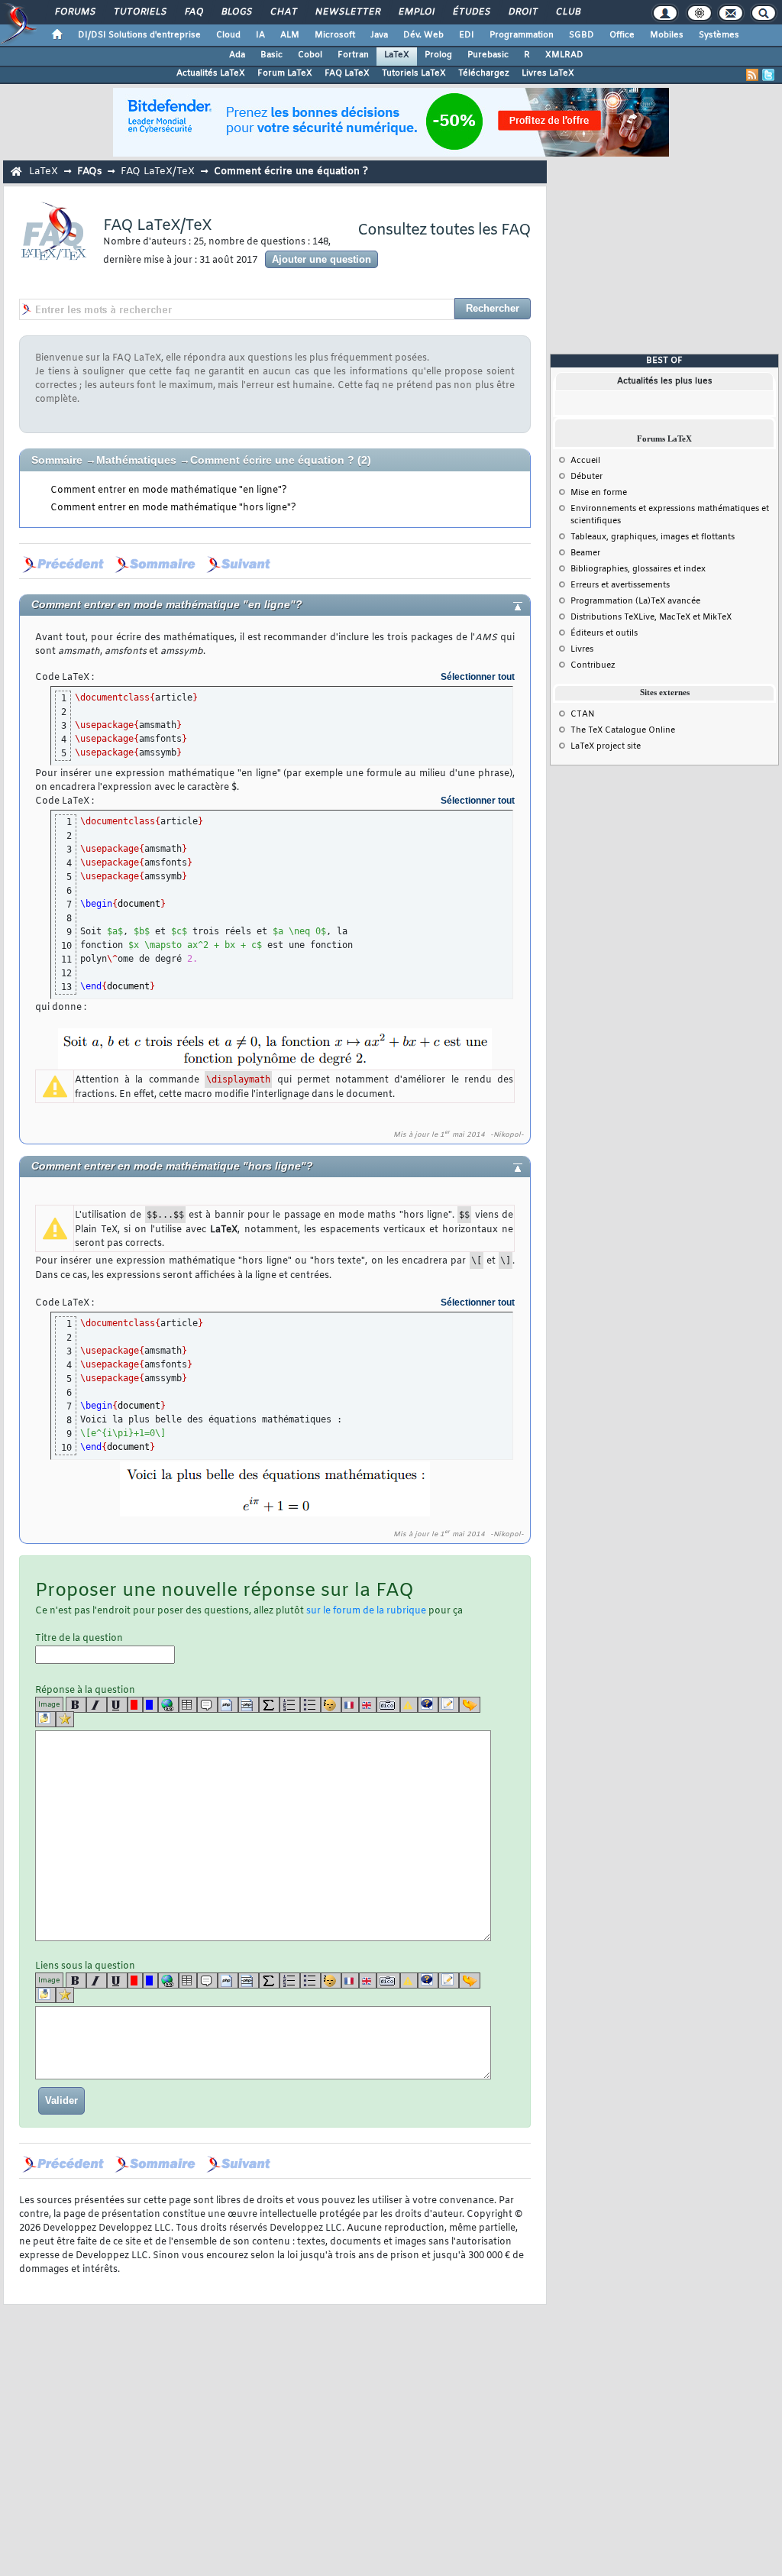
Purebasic (488, 55)
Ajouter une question (322, 259)
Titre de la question (79, 1639)
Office (622, 35)
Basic (271, 55)
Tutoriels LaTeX (414, 73)
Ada (237, 55)
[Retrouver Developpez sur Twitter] (768, 75)
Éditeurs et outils (604, 633)
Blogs (236, 12)
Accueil (585, 461)
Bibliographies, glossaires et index (638, 569)
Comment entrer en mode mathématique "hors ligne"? (173, 508)
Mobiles (667, 35)
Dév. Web (423, 35)
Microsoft (335, 35)
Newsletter (347, 12)
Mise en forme (599, 493)
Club (567, 12)
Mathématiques (136, 460)
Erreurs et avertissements (620, 585)
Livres (582, 649)
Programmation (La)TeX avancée (635, 601)
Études (471, 12)
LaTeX (397, 55)
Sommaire (57, 460)
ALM (290, 35)
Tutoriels (139, 12)
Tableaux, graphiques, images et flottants (653, 537)
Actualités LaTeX (211, 73)
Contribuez (593, 665)
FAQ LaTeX (347, 73)
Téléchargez (484, 73)
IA (260, 35)
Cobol (310, 55)
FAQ (193, 12)
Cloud (228, 35)
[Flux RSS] (752, 75)
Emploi (416, 12)
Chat (283, 12)
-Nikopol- (507, 1135)
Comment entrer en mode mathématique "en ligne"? (169, 490)
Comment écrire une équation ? (272, 460)
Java (379, 35)
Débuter (586, 477)
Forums (74, 12)
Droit (522, 12)
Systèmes (719, 35)
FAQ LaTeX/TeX (158, 172)
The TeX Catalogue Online (623, 730)
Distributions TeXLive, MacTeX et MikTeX (651, 617)
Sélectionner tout (478, 677)
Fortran (353, 55)
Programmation (522, 35)
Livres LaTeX (548, 73)
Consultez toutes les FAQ (444, 230)
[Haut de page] (505, 605)
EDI (467, 35)
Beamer (585, 553)
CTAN (583, 714)
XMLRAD (564, 55)
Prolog (438, 55)
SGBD (582, 35)
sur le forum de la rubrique (366, 1611)
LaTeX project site (606, 746)
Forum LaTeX (285, 73)
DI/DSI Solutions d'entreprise (139, 35)
